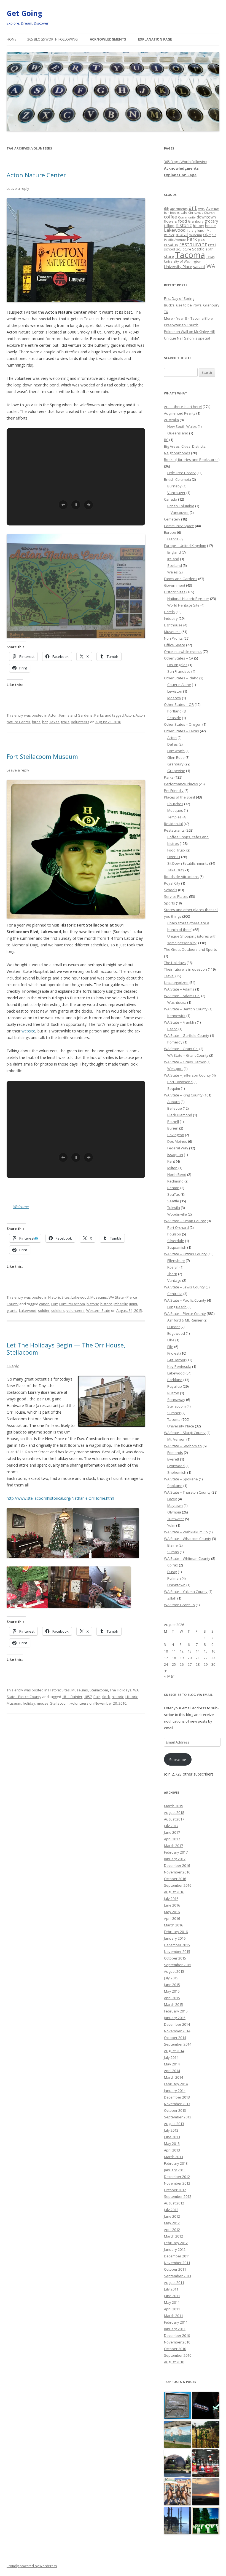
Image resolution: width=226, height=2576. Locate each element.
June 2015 (172, 1985)
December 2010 (177, 2335)
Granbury (196, 221)
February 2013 (176, 2163)
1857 (88, 1697)
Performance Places (181, 784)
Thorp (172, 1274)
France (173, 539)
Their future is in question (185, 969)
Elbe (171, 1340)
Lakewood (80, 1297)
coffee (170, 217)
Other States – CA (179, 658)
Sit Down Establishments (188, 863)
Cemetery (172, 519)
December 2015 (177, 1945)
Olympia (210, 235)
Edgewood (176, 1333)
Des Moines (177, 1141)
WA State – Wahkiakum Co (186, 1532)
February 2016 (176, 1932)
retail (212, 245)
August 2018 (174, 1812)
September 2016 (178, 1885)
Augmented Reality (180, 413)
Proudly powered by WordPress (32, 2566)
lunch (201, 230)
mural (182, 234)
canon (44, 1304)
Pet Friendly (174, 791)
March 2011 (173, 2316)
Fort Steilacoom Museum (42, 756)
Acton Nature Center (36, 175)
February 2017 (176, 1852)
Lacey (172, 1499)
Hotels (169, 612)
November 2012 (177, 2183)
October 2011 (175, 2269)
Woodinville (177, 1214)
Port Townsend (180, 1082)
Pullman (174, 1578)
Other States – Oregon (183, 724)
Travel (169, 976)
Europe (170, 532)
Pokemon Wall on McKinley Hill (189, 332)
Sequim (174, 1088)
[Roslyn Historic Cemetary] (206, 2521)
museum (195, 235)
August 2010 (174, 2362)
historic (93, 1304)
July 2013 (171, 2130)
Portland (174, 711)
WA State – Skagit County (185, 1433)
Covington (176, 1135)
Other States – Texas (181, 731)
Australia (171, 420)
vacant (199, 266)
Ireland (173, 559)
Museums (99, 1297)
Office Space (175, 645)
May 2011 (172, 2302)
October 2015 (175, 1958)
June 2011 (172, 2296)
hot (45, 722)
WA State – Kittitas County (185, 1254)
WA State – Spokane (181, 1479)
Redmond (175, 1181)
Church (209, 213)
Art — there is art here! (183, 407)
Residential (173, 824)
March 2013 (173, 2157)
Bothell (173, 1122)
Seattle (198, 249)
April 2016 (172, 1918)
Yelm (171, 1525)
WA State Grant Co (179, 1605)
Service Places (176, 896)
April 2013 (172, 2150)
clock (106, 1697)
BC (166, 440)
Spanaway (176, 1400)
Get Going (24, 13)
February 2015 (176, 2011)
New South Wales (182, 426)
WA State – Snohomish (183, 1446)
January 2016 (175, 1938)
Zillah (172, 1598)
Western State (98, 1310)
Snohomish (177, 1472)
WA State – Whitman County (187, 1558)
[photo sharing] (112, 1425)
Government (175, 585)
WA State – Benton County (186, 1009)
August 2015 (174, 1971)
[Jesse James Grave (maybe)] (206, 2435)
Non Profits (173, 638)
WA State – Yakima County (186, 1592)
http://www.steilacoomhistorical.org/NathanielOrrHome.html (60, 1498)
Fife (170, 1347)
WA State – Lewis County (184, 1287)
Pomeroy (175, 1042)
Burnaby (174, 486)
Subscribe (178, 1760)
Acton (53, 715)
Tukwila (174, 1208)
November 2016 (177, 1872)
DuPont (173, 1327)
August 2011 (174, 2283)
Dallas (173, 744)
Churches (175, 804)
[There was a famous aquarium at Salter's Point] (178, 2521)
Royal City (172, 883)
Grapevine (176, 771)
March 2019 (173, 1806)
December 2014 (177, 2024)
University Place (178, 267)
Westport (175, 1069)
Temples (174, 817)
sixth (210, 249)
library (192, 231)
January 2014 (175, 2091)
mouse (43, 1703)
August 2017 (174, 1819)
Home (11, 39)
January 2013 (175, 2170)
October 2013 (175, 2110)
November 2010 (177, 2342)
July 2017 (171, 1826)
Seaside (174, 718)
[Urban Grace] (206, 2406)
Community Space (179, 526)
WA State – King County (183, 1095)
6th (167, 209)
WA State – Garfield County (187, 1035)
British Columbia (177, 479)
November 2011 (177, 2263)
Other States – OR (179, 704)
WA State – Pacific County (185, 1300)
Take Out (175, 870)
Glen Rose (176, 757)
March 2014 (173, 2077)
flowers (170, 221)
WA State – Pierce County (185, 1314)
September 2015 (178, 1965)
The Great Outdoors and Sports (190, 949)
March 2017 (173, 1846)
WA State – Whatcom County (188, 1539)
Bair (97, 1697)
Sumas (173, 1552)
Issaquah (175, 1155)
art (193, 208)
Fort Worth (176, 751)
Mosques (175, 810)
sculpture (184, 249)
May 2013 (172, 2143)
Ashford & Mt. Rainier (185, 1320)
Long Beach (177, 1307)
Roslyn (173, 1267)
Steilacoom (99, 1690)
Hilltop (169, 226)
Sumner (174, 1413)
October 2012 (175, 2190)
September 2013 (178, 2117)
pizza (202, 240)
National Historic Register (188, 599)
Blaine (173, 1545)
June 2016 (172, 1905)
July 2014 (171, 2057)
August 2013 (174, 2124)
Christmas (196, 213)
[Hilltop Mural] (178, 2435)
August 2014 (174, 2051)
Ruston (173, 1393)
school (169, 249)
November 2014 (177, 2031)
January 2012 (175, 2249)
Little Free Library (181, 473)
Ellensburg (176, 1261)
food (182, 221)
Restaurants (174, 830)
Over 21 (174, 857)
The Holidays (121, 1690)
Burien (173, 1128)
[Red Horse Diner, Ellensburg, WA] (206, 2492)
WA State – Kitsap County (185, 1221)
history (106, 1304)
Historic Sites (59, 1297)
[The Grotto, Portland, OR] (178, 2406)
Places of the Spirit (180, 797)
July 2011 (171, 2289)
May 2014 (172, 2064)
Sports (169, 903)
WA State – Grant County (188, 1055)
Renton (173, 1188)
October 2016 (175, 1879)
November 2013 (177, 2104)
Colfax (173, 1565)
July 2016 (171, 1899)
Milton (172, 1168)
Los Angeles (177, 665)
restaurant (193, 244)
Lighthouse (173, 625)
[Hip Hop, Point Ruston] (178, 2492)
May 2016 (172, 1912)
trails (65, 722)
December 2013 (177, 2097)
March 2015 (173, 2004)
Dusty (172, 1572)
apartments (179, 209)
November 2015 (177, 1952)
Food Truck (176, 850)
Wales (173, 572)
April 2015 (172, 1998)
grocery (211, 221)
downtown (206, 217)
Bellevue (175, 1108)
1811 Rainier (72, 1697)
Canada (171, 499)
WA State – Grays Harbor (185, 1062)
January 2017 (175, 1859)
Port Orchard (178, 1227)
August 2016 (174, 1892)
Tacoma (190, 255)
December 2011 (177, 2256)
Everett (173, 1459)
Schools (171, 890)
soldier (44, 1310)
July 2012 (171, 2210)
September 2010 (178, 2355)
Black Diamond (180, 1115)
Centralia (175, 1294)
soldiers (58, 1310)
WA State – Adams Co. (182, 996)
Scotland (175, 565)
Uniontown (176, 1585)
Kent (171, 1161)
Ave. (201, 209)
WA (211, 266)
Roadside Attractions (181, 877)
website (28, 1031)
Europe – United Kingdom (185, 546)
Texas (54, 722)
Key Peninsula (179, 1366)
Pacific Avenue (175, 240)
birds (36, 722)
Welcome (21, 1207)
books (175, 213)
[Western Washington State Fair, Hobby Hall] (206, 2463)
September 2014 (178, 2044)
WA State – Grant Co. (181, 1049)
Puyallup (171, 245)
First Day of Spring (179, 298)
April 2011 (172, 2309)
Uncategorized (176, 983)
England (174, 552)
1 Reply (13, 1366)
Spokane (175, 1486)
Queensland (178, 433)
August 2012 (174, 2203)
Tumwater (176, 1519)
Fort (54, 1304)
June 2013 (172, 2137)
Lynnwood (176, 1466)
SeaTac (173, 1194)
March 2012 (173, 2236)
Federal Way (178, 1148)
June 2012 (172, 2216)
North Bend (177, 1174)
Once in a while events (183, 652)
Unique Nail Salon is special (187, 338)
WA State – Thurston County (187, 1492)
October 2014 (175, 2038)
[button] (63, 505)
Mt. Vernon (176, 1439)
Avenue (213, 208)
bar (166, 213)
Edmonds (175, 1453)
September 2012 (178, 2196)
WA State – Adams (179, 989)
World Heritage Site (183, 605)
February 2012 (176, 2243)
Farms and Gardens (76, 715)
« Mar (169, 1676)
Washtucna (177, 1002)
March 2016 (173, 1925)
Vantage (174, 1280)
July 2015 (171, 1978)
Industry (171, 618)
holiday (29, 1703)
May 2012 (172, 2223)
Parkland (175, 1380)
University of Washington (183, 261)
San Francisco (179, 671)
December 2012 (177, 2177)
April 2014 (172, 2071)
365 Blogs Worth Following (53, 39)
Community (187, 217)
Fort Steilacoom (72, 1304)
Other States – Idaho (181, 678)
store (169, 256)
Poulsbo (174, 1234)
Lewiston (175, 691)
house (210, 226)
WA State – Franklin (180, 1022)
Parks (99, 715)
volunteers (80, 722)
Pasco (172, 1029)
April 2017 (172, 1839)
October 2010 (175, 2349)
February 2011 (176, 2322)
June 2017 (172, 1832)
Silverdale (176, 1241)
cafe (184, 212)
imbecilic (121, 1304)
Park (192, 239)
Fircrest (173, 1353)
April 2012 (172, 2230)
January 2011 (175, 2329)
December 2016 (177, 1865)
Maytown (175, 1505)
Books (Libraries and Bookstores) (192, 460)
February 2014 (176, 2084)
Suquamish (177, 1247)
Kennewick (176, 1016)
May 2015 (172, 1991)
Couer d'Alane (179, 685)
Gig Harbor (176, 1360)
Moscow (174, 698)
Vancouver (176, 493)
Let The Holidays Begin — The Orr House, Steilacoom (66, 1349)
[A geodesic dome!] (178, 2463)
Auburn (173, 1102)
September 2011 (178, 2276)
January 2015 (175, 2018)
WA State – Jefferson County (187, 1075)
